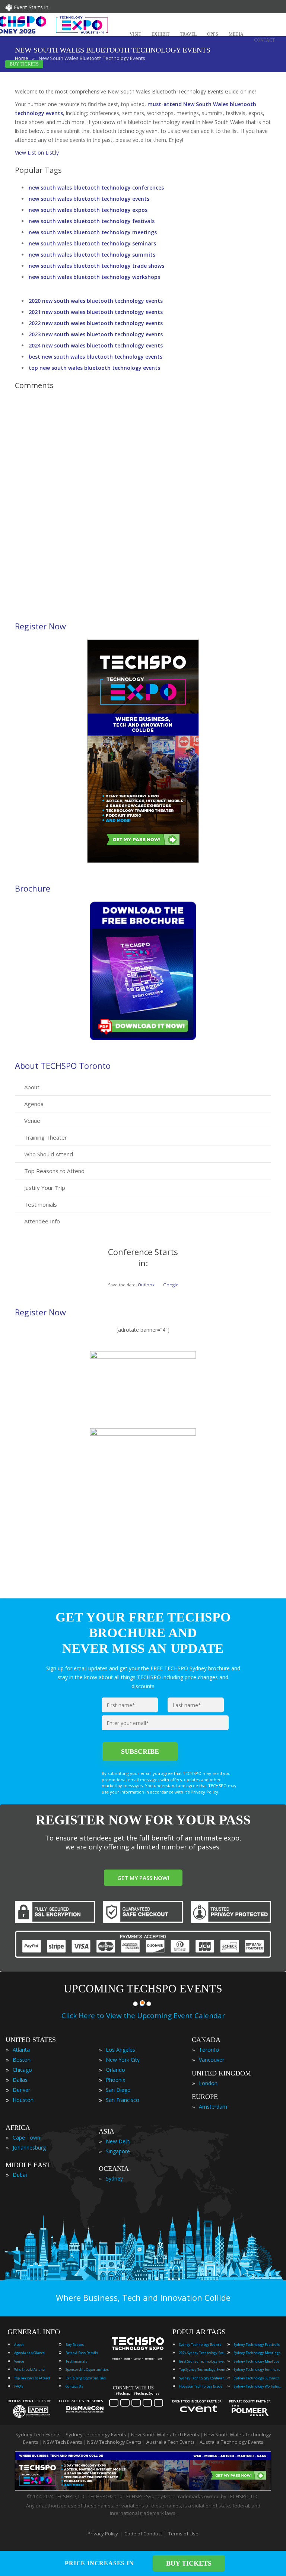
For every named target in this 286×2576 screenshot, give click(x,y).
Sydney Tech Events (38, 2434)
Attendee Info (42, 1221)
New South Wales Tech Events (165, 2434)
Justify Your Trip (45, 1188)
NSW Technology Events (114, 2442)
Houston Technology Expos (201, 2386)
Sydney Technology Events (200, 2345)
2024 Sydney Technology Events (203, 2353)
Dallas (20, 2080)
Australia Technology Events (231, 2442)
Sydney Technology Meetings (257, 2353)
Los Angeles (120, 2050)
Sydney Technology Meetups (257, 2361)
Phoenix (115, 2080)
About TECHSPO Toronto (63, 1065)
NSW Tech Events (63, 2442)
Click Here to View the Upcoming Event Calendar (143, 2016)
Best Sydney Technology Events (203, 2361)
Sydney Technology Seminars (257, 2369)
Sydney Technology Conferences (203, 2378)
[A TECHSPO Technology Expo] (139, 2350)
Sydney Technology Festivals (257, 2345)
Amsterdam (213, 2107)
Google (171, 1285)
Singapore (118, 2151)
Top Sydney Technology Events (203, 2369)
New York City (123, 2060)
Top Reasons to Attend (54, 1171)
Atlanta (21, 2050)
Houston (23, 2100)
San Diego (118, 2090)
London (208, 2083)
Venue (32, 1121)
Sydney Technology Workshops (258, 2386)
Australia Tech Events (171, 2442)
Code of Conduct (143, 2534)
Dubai (20, 2175)
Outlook (146, 1285)
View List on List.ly (37, 153)
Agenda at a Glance (29, 2353)
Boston (22, 2060)
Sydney (114, 2178)
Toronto (209, 2050)
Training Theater (46, 1137)
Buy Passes (75, 2345)
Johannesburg (29, 2148)
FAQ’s (19, 2386)
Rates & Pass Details (82, 2353)
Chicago (22, 2070)
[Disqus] (143, 501)
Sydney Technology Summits (257, 2378)
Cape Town (26, 2137)
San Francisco (123, 2100)
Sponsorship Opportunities (87, 2369)
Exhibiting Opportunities (86, 2378)
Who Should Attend (49, 1154)
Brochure (33, 888)
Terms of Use (183, 2534)
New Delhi (118, 2141)
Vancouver (212, 2060)
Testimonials (41, 1204)
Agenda (34, 1104)
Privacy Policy (103, 2534)
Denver (21, 2090)
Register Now (40, 626)
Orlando (115, 2070)
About (32, 1087)
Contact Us (74, 2386)
